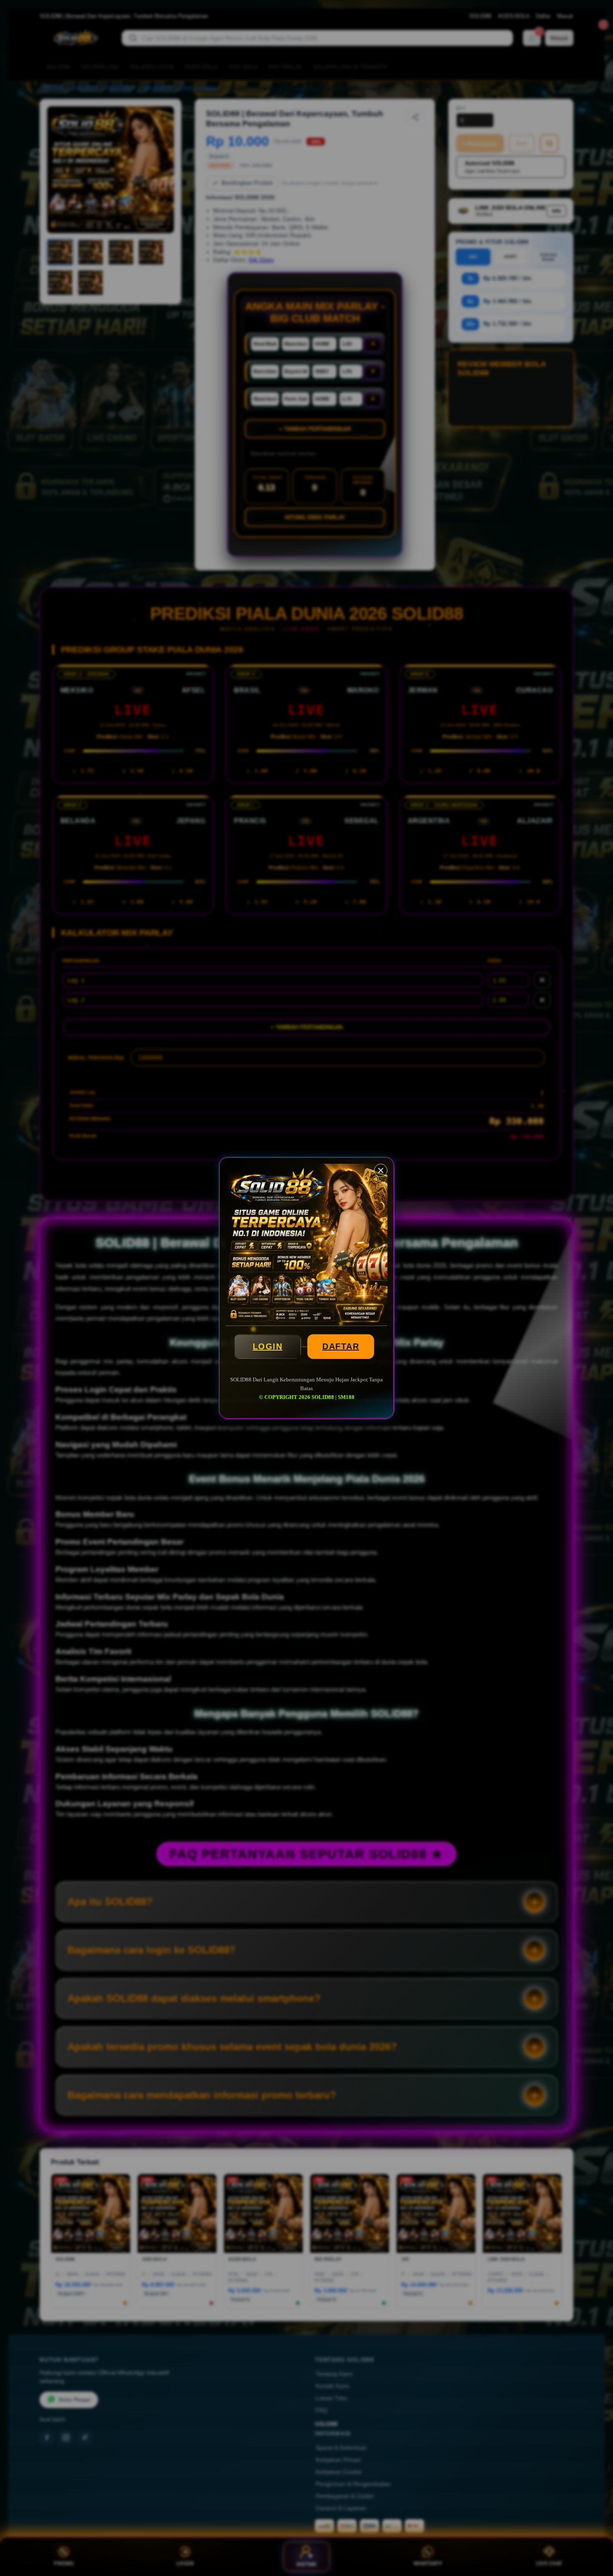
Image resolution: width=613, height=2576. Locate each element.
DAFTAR (341, 1346)
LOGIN (268, 1346)
